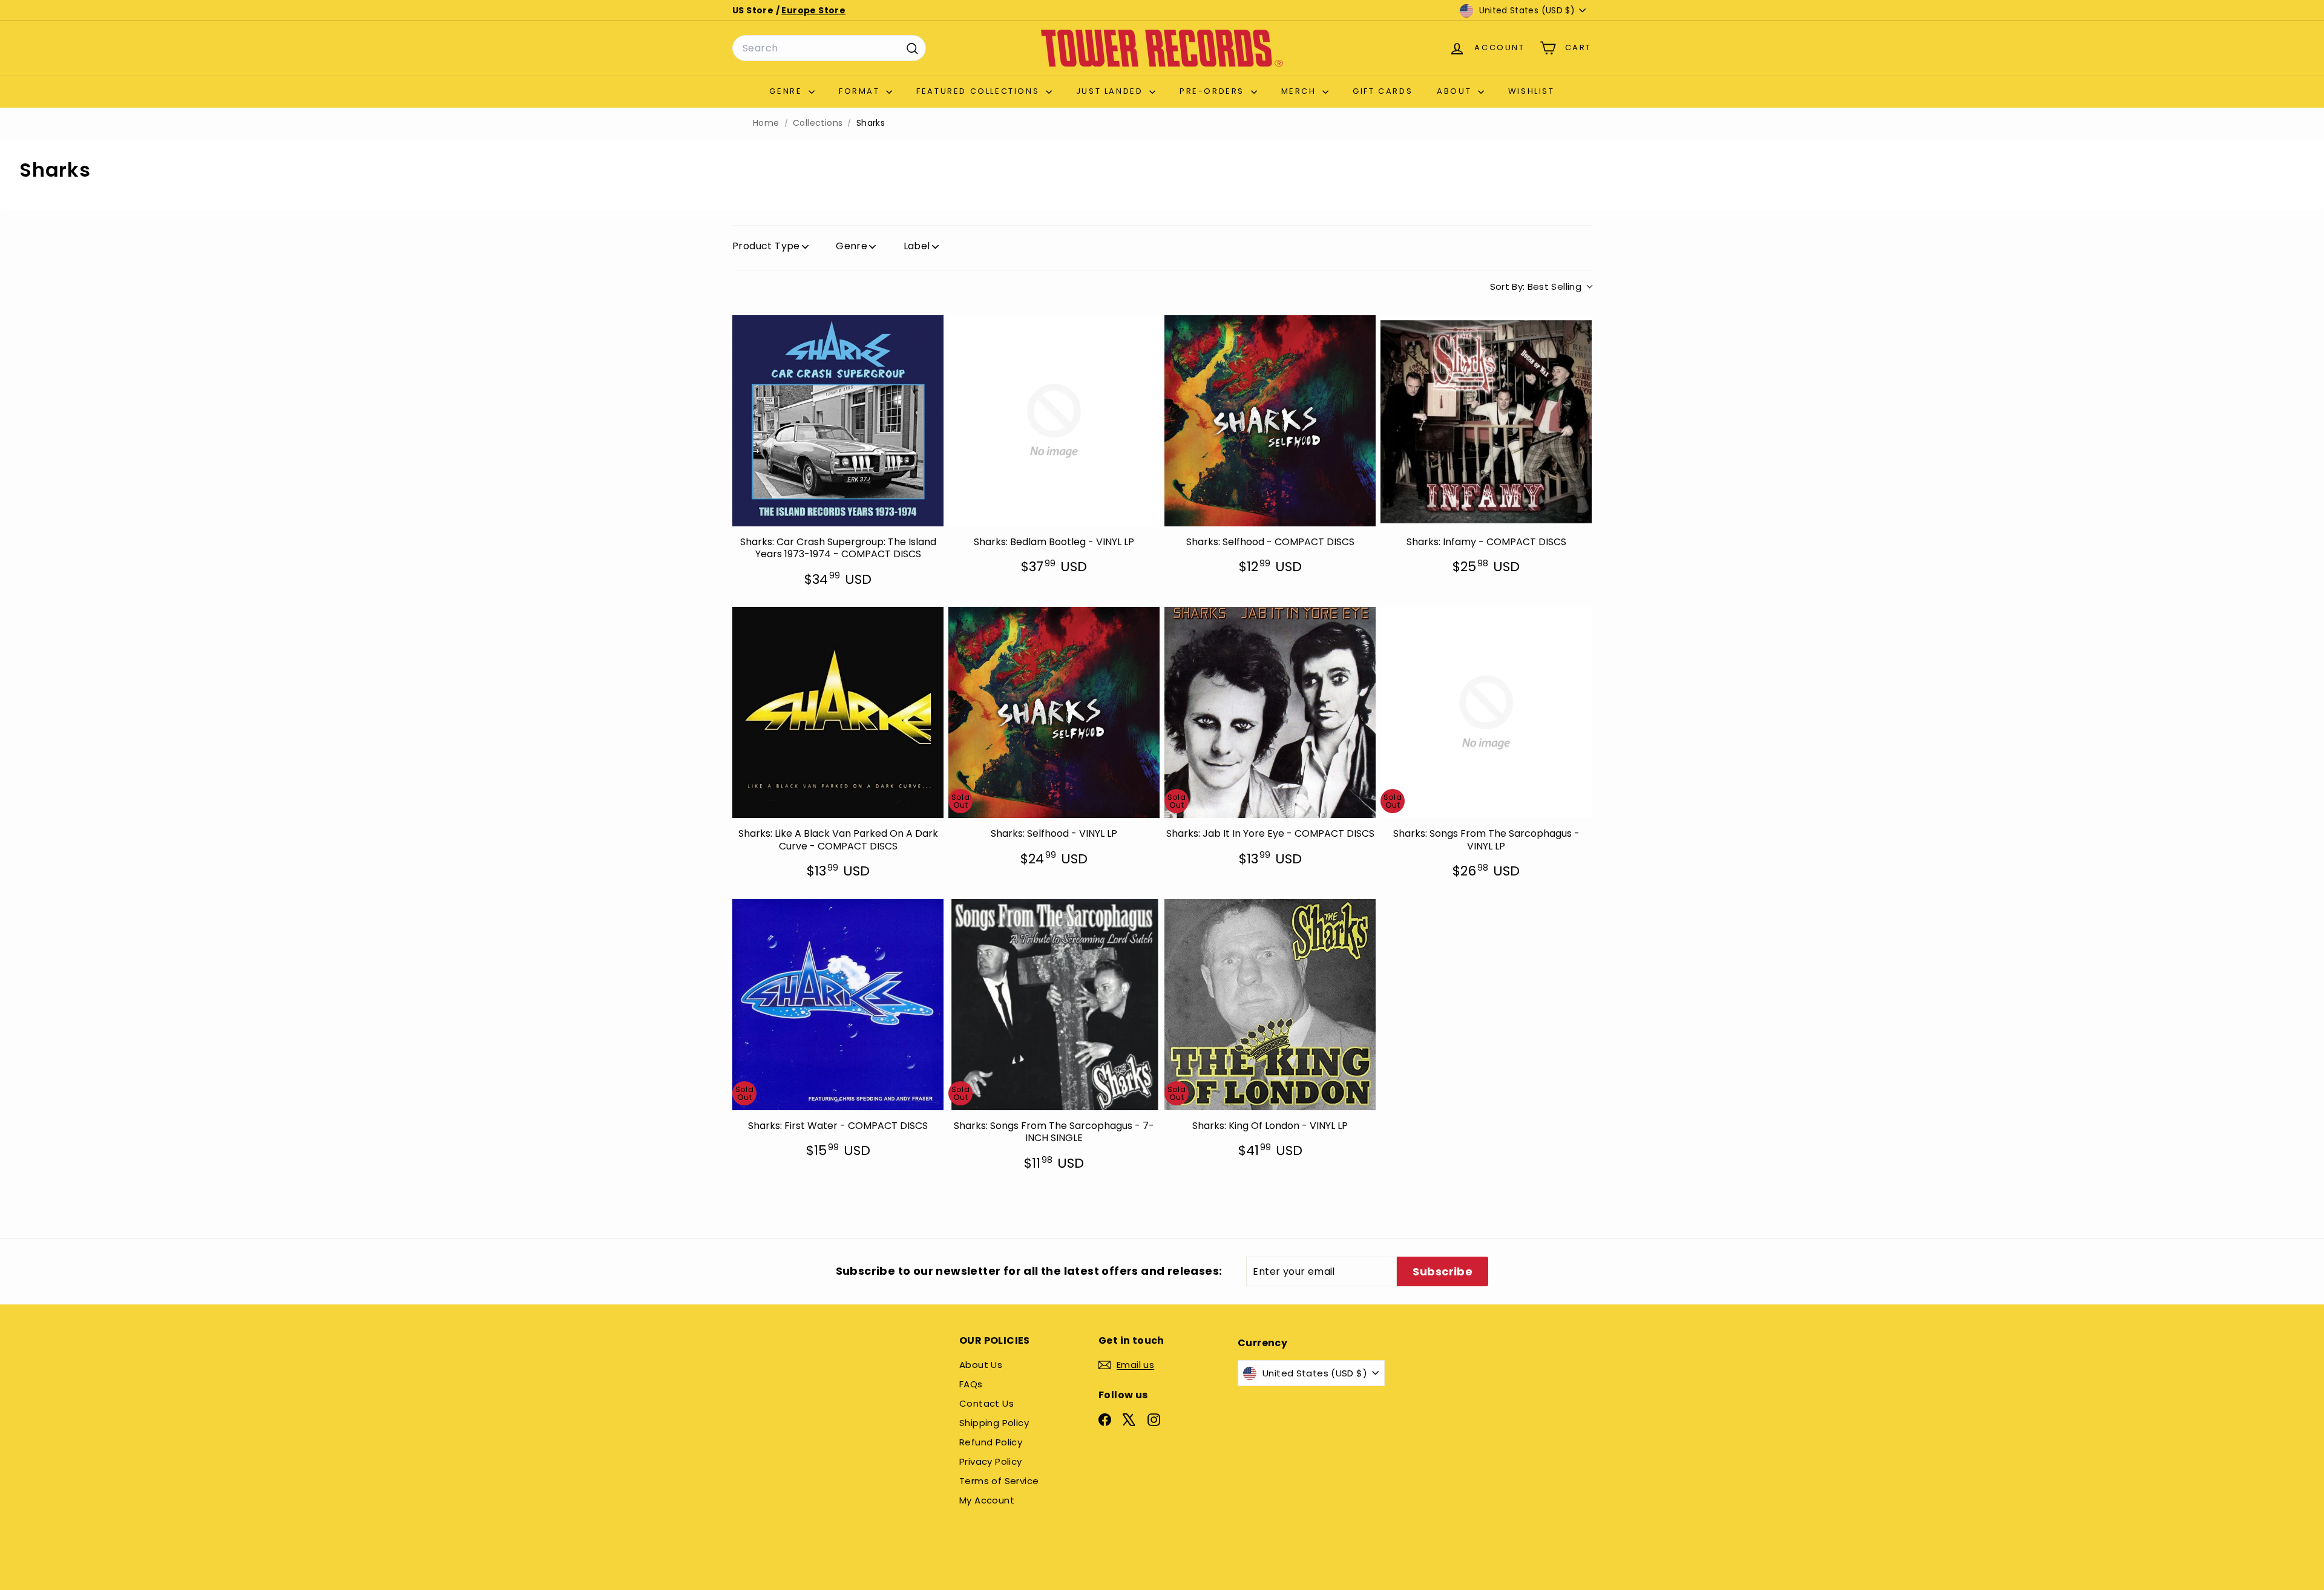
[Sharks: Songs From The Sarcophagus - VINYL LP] (1486, 712)
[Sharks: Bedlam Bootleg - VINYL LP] (1054, 421)
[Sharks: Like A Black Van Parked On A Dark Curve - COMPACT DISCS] (838, 712)
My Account (987, 1500)
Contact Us (986, 1403)
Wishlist (1531, 91)
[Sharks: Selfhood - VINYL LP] (1054, 712)
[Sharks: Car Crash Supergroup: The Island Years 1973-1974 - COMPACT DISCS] (838, 421)
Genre (787, 91)
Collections (818, 123)
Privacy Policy (991, 1461)
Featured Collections (980, 91)
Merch (1301, 91)
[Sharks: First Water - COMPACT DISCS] (838, 1005)
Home (766, 123)
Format (861, 91)
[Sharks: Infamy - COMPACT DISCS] (1486, 421)
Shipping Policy (994, 1423)
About (1456, 91)
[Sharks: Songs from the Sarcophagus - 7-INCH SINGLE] (1054, 1005)
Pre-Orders (1214, 91)
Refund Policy (991, 1442)
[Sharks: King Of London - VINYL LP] (1270, 1005)
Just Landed (1111, 91)
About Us (981, 1365)
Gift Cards (1383, 91)
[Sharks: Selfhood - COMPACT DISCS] (1270, 421)
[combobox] (829, 48)
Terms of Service (999, 1481)
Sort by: (1536, 286)
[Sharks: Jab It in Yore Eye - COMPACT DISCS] (1270, 712)
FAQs (971, 1384)
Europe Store (813, 10)
